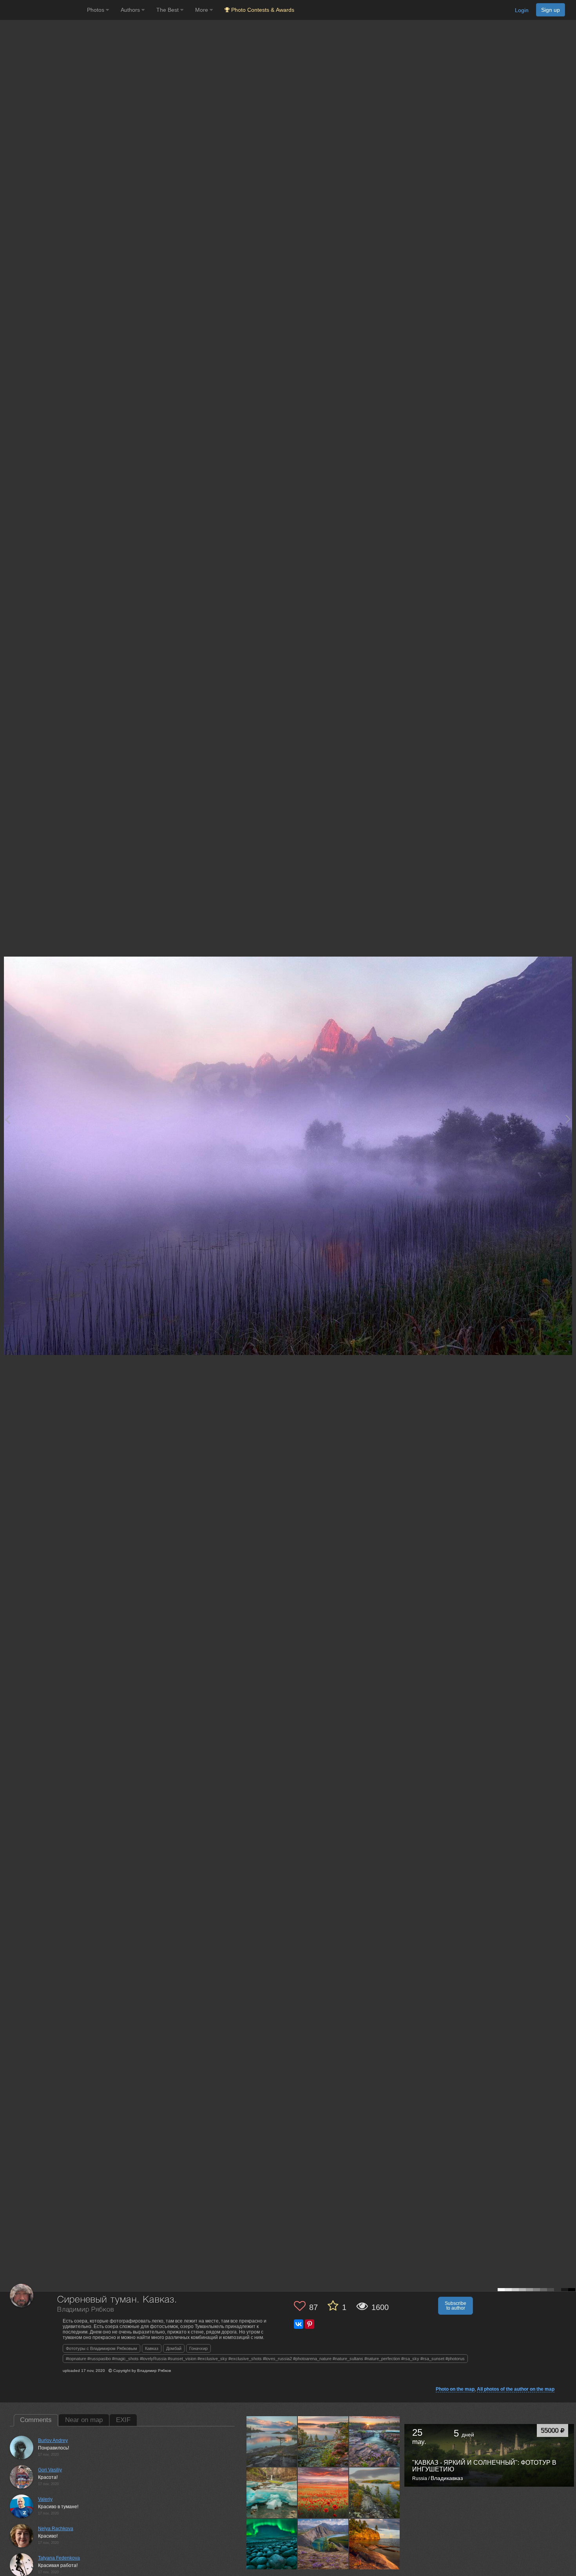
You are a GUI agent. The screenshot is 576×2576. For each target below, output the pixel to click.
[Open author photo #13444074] (272, 2544)
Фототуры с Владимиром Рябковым (101, 2348)
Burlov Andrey (53, 2440)
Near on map (84, 2420)
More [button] (202, 10)
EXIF (123, 2420)
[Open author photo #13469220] (375, 2493)
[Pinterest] (310, 2324)
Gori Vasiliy (50, 2470)
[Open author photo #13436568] (323, 2544)
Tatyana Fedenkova (59, 2558)
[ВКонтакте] (299, 2324)
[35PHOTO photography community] (43, 10)
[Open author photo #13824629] (375, 2442)
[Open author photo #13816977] (272, 2493)
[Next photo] (568, 1119)
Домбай (174, 2348)
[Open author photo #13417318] (375, 2544)
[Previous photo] (7, 1119)
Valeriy (45, 2499)
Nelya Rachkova (56, 2529)
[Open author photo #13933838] (323, 2442)
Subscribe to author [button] (456, 2306)
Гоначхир (198, 2348)
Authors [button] (131, 10)
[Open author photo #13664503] (323, 2493)
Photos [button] (96, 10)
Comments (36, 2420)
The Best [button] (168, 10)
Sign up (551, 10)
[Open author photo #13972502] (272, 2442)
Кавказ (152, 2348)
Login (522, 10)
